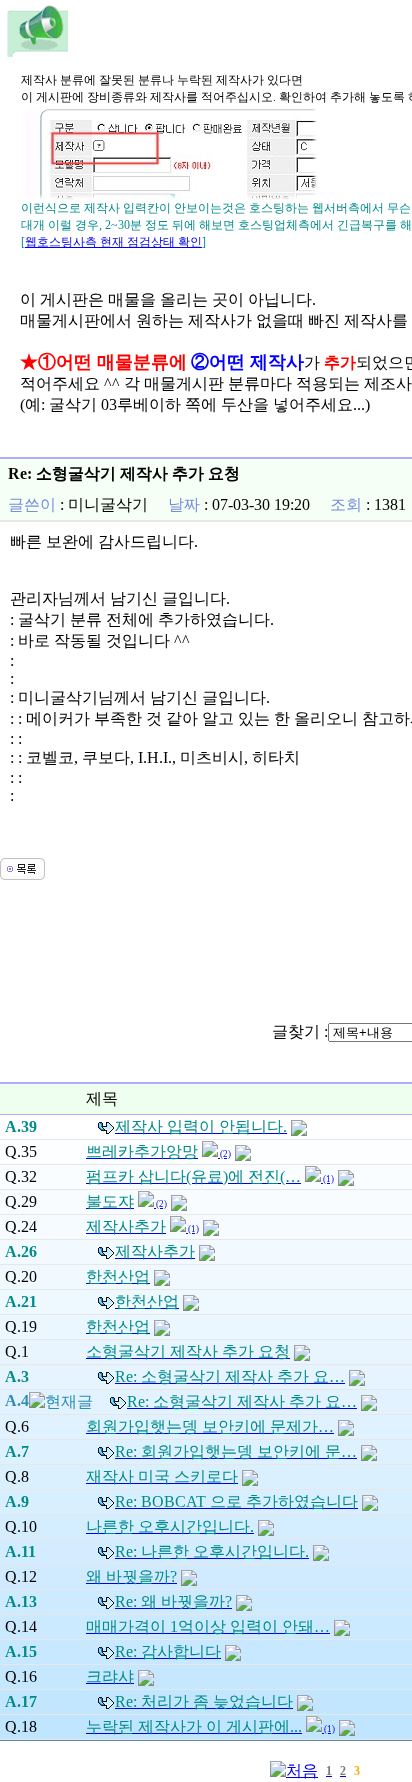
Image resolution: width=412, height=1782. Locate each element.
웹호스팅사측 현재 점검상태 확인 (113, 242)
